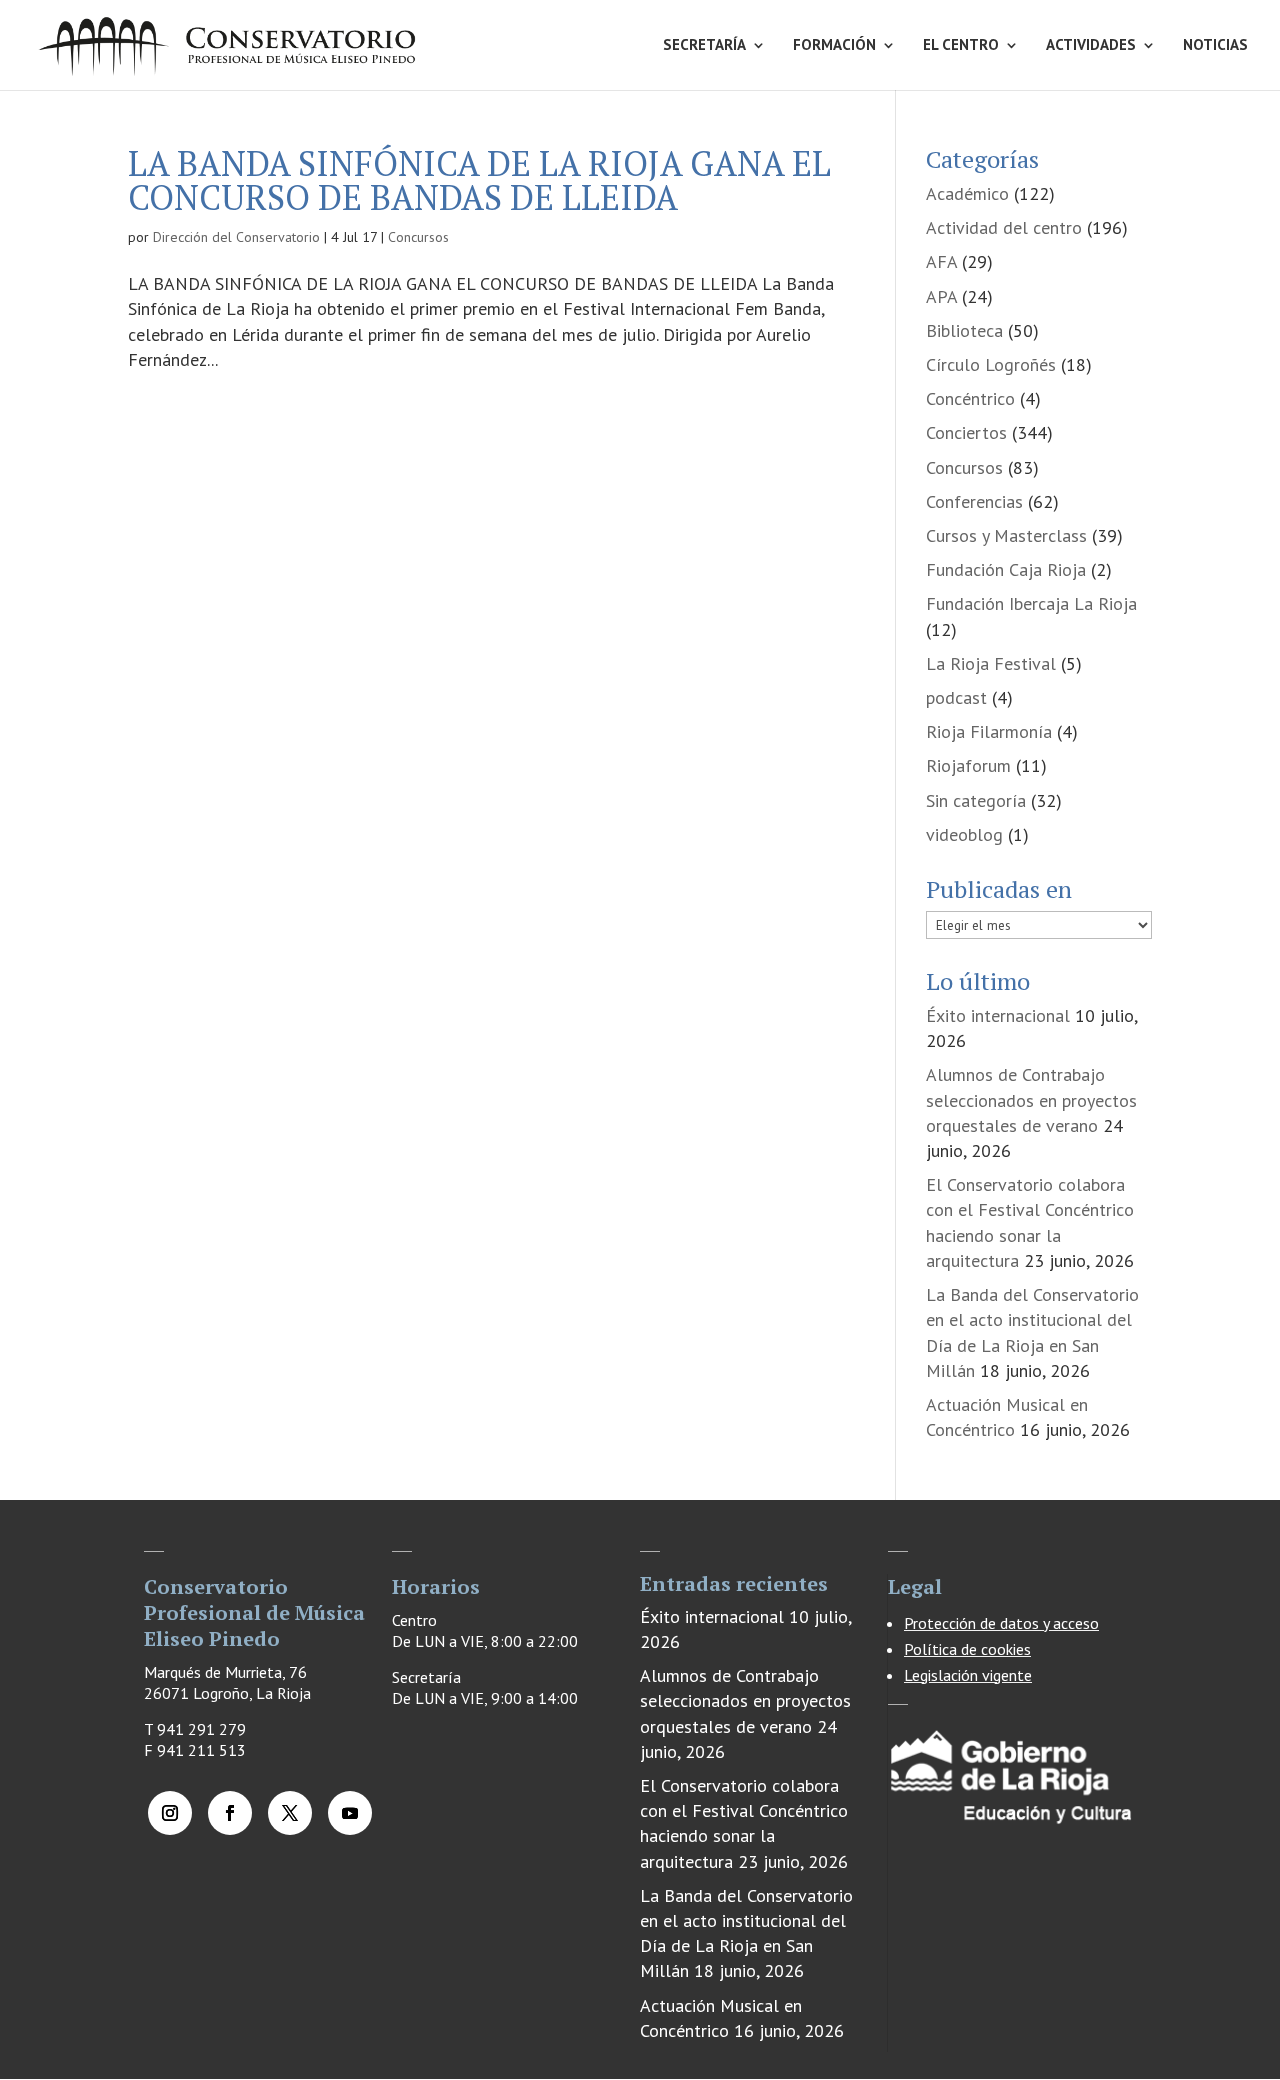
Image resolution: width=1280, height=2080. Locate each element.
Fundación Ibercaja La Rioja (1031, 603)
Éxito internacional (998, 1015)
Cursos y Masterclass (1006, 535)
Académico (967, 193)
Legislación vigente (968, 1675)
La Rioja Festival (991, 663)
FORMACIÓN (834, 46)
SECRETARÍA (704, 46)
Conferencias (974, 501)
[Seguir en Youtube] (350, 1813)
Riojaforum (968, 765)
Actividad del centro (1004, 227)
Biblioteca (964, 330)
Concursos (418, 237)
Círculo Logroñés (991, 364)
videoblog (964, 834)
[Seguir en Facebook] (230, 1813)
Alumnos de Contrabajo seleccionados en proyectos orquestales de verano (1031, 1099)
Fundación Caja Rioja (1006, 569)
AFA (941, 261)
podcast (956, 697)
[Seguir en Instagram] (170, 1813)
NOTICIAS (1215, 46)
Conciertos (966, 432)
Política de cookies (967, 1649)
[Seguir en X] (290, 1813)
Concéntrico (970, 398)
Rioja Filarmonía (989, 731)
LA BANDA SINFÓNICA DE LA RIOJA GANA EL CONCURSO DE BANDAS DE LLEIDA (479, 180)
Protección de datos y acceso (1001, 1623)
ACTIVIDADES (1091, 46)
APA (941, 296)
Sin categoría (976, 800)
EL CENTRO (961, 46)
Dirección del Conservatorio (236, 237)
